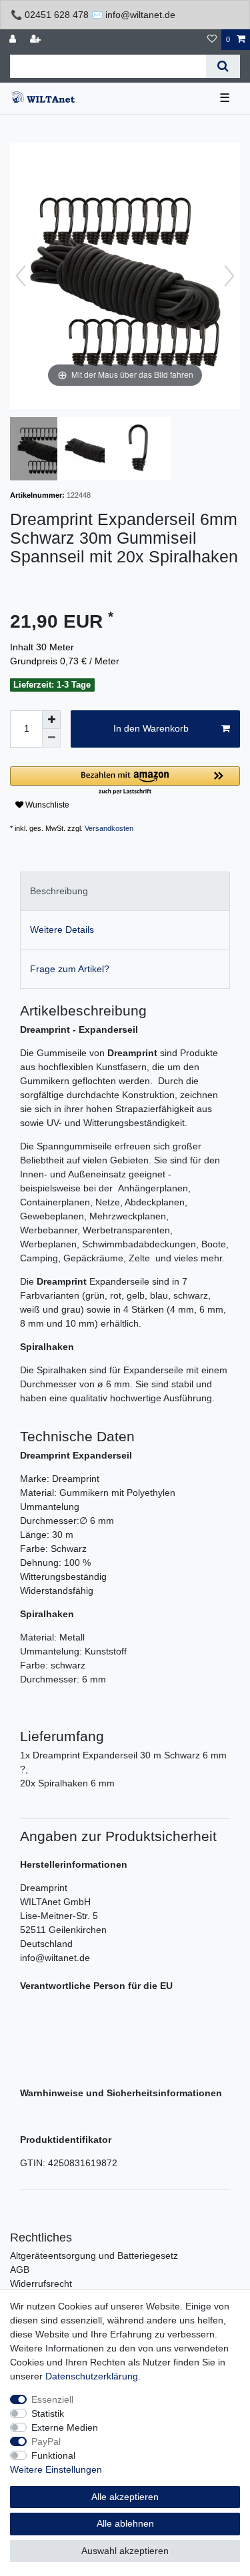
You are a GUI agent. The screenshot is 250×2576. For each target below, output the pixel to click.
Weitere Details (62, 930)
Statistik (48, 2413)
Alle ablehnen (125, 2523)
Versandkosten (109, 828)
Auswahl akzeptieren (125, 2551)
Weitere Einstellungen (56, 2469)
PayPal (46, 2441)
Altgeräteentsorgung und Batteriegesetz (94, 2255)
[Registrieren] (37, 40)
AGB (20, 2269)
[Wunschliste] (212, 40)
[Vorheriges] (21, 276)
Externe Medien (65, 2427)
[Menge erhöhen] (51, 720)
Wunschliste (46, 805)
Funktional (53, 2455)
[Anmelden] (14, 40)
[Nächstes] (229, 276)
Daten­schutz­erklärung (92, 2376)
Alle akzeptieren (125, 2497)
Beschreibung (59, 891)
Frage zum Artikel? (70, 969)
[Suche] (223, 66)
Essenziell (52, 2399)
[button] (125, 781)
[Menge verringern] (51, 738)
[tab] (125, 891)
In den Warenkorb (151, 728)
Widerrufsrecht (41, 2283)
